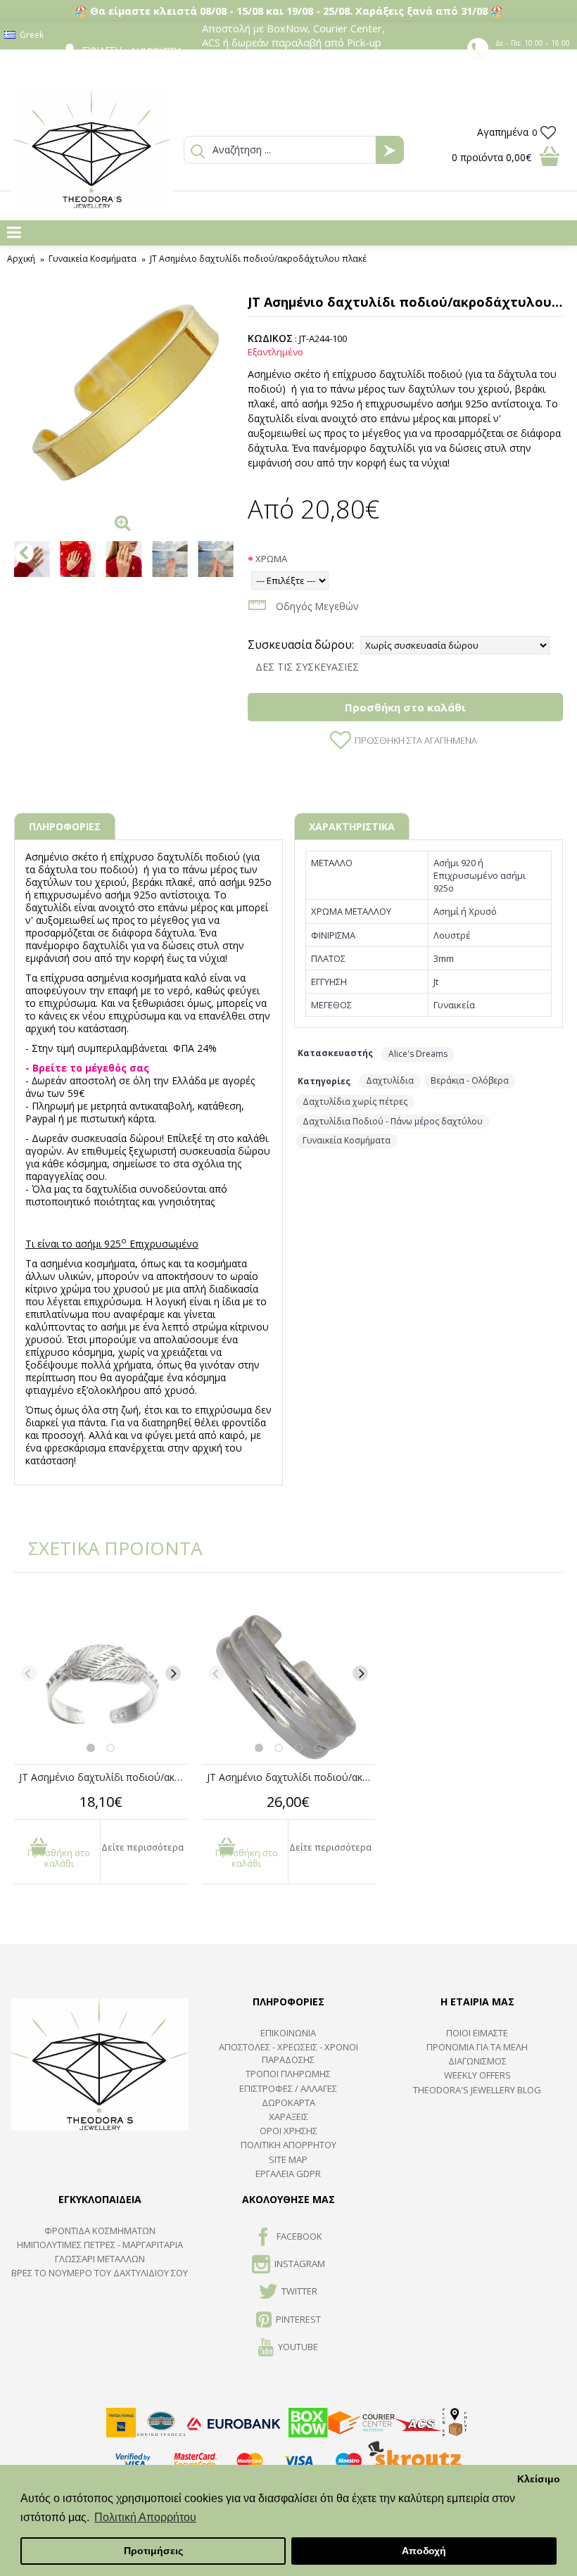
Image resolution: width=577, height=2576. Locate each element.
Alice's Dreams (418, 1054)
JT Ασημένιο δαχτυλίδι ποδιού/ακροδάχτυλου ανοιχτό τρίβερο (291, 1777)
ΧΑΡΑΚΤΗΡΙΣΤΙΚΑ (352, 826)
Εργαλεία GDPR (288, 2174)
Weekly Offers (477, 2075)
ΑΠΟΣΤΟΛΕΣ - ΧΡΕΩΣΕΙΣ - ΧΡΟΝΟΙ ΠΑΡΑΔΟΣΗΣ (288, 2053)
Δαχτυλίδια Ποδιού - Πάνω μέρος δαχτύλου (393, 1121)
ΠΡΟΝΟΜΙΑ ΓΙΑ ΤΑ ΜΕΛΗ (477, 2047)
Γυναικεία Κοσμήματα (347, 1140)
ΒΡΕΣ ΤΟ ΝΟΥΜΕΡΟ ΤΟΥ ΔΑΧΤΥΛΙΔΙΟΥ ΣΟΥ (100, 2273)
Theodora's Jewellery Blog (477, 2090)
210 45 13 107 (534, 56)
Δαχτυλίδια (390, 1080)
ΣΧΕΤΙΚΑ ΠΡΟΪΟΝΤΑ (106, 1548)
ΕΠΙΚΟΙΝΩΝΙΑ (288, 2033)
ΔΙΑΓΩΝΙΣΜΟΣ (477, 2061)
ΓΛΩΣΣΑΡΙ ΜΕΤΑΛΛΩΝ (100, 2259)
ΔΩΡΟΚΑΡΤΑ (288, 2102)
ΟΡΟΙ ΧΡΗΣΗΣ (288, 2131)
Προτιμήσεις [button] (153, 2551)
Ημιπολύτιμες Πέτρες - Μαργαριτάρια (100, 2245)
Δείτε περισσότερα (142, 1847)
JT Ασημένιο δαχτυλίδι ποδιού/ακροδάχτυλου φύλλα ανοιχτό (103, 1777)
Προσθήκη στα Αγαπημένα (416, 740)
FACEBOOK (299, 2236)
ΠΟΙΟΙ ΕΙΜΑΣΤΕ (477, 2033)
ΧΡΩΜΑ (271, 559)
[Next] (173, 1673)
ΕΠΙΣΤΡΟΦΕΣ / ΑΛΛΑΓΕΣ (288, 2088)
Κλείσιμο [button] (539, 2479)
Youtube (298, 2347)
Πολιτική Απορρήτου (288, 2145)
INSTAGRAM (300, 2264)
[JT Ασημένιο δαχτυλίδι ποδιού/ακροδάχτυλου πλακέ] (124, 398)
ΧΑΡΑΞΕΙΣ (288, 2117)
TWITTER (299, 2292)
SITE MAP (288, 2159)
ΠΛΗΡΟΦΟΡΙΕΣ (65, 826)
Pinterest (298, 2319)
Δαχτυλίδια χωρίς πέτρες (355, 1102)
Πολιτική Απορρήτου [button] (145, 2517)
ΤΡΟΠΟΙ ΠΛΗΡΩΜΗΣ (288, 2074)
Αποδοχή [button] (424, 2551)
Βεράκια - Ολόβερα (470, 1080)
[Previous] (29, 1673)
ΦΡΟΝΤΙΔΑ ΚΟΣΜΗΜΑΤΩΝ (100, 2231)
